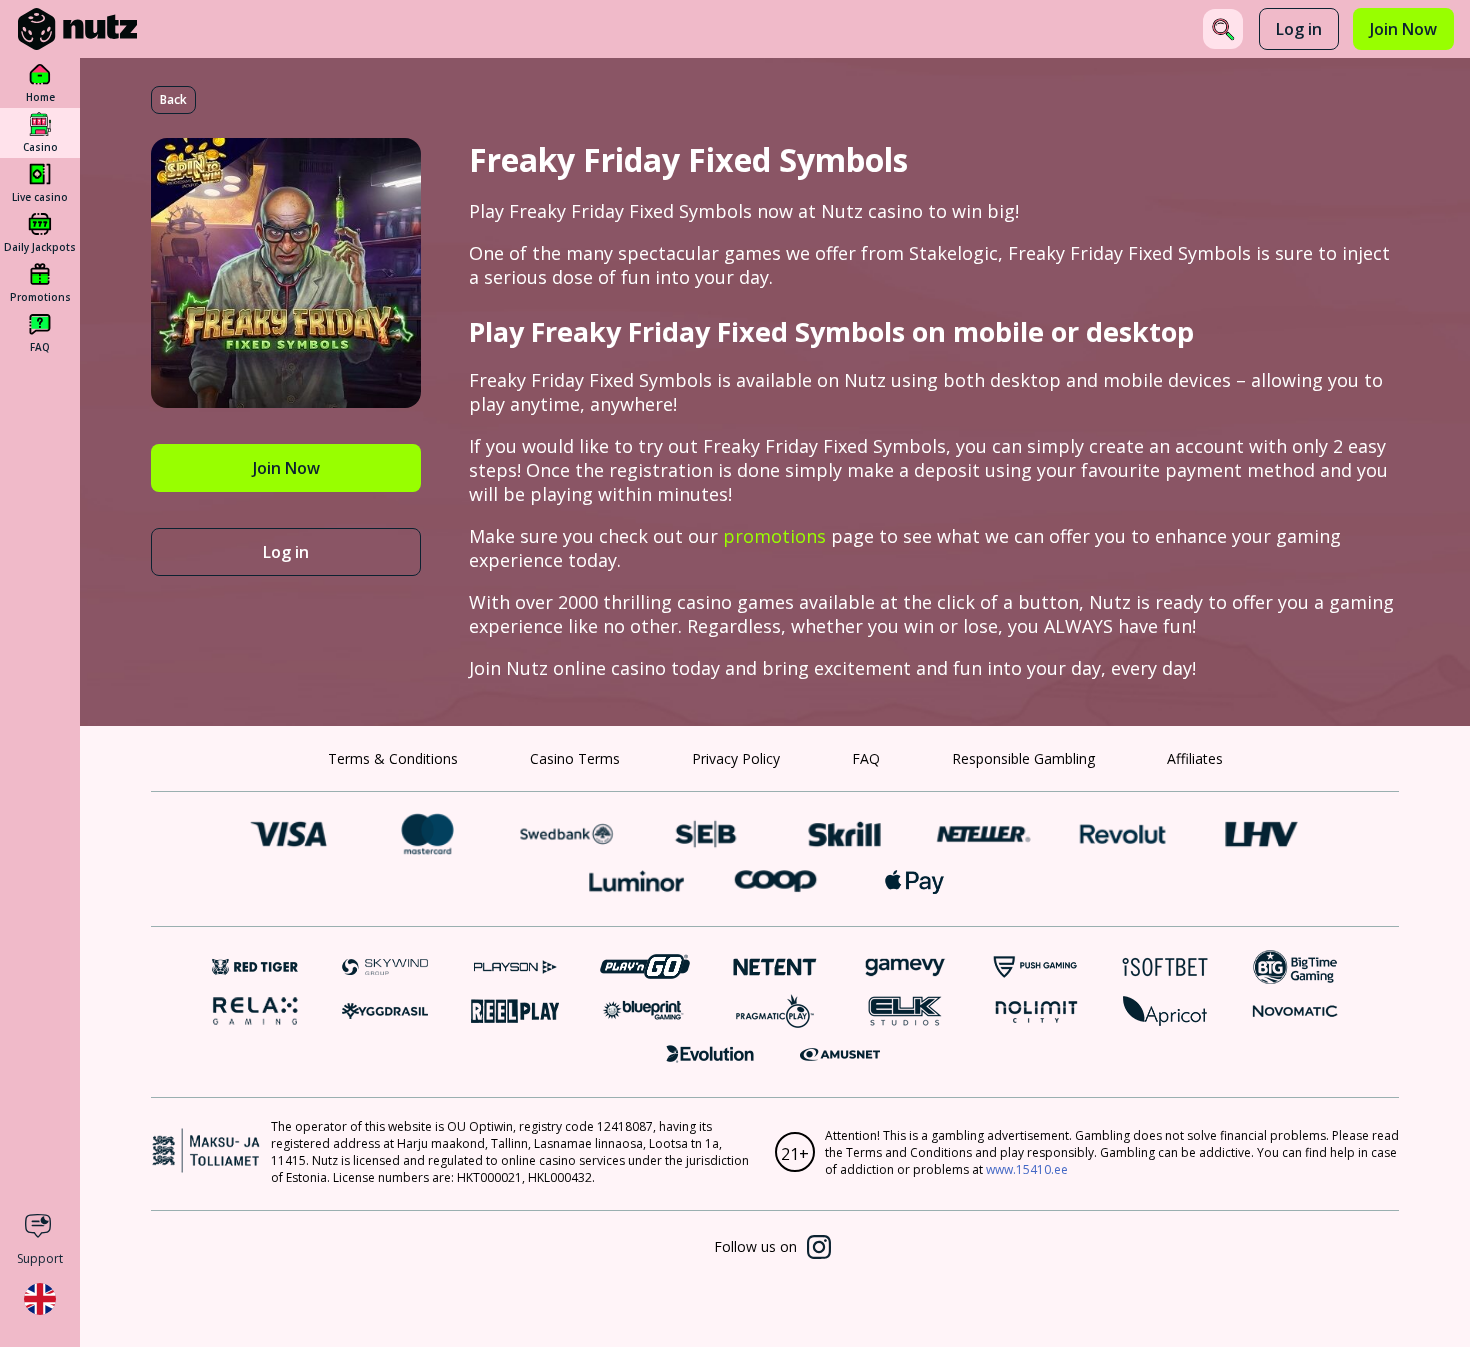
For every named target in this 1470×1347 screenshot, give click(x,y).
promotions (774, 536)
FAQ (866, 758)
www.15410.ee (1027, 1169)
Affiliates (1195, 758)
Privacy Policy (736, 758)
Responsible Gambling (1023, 758)
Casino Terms (575, 758)
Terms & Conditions (393, 758)
